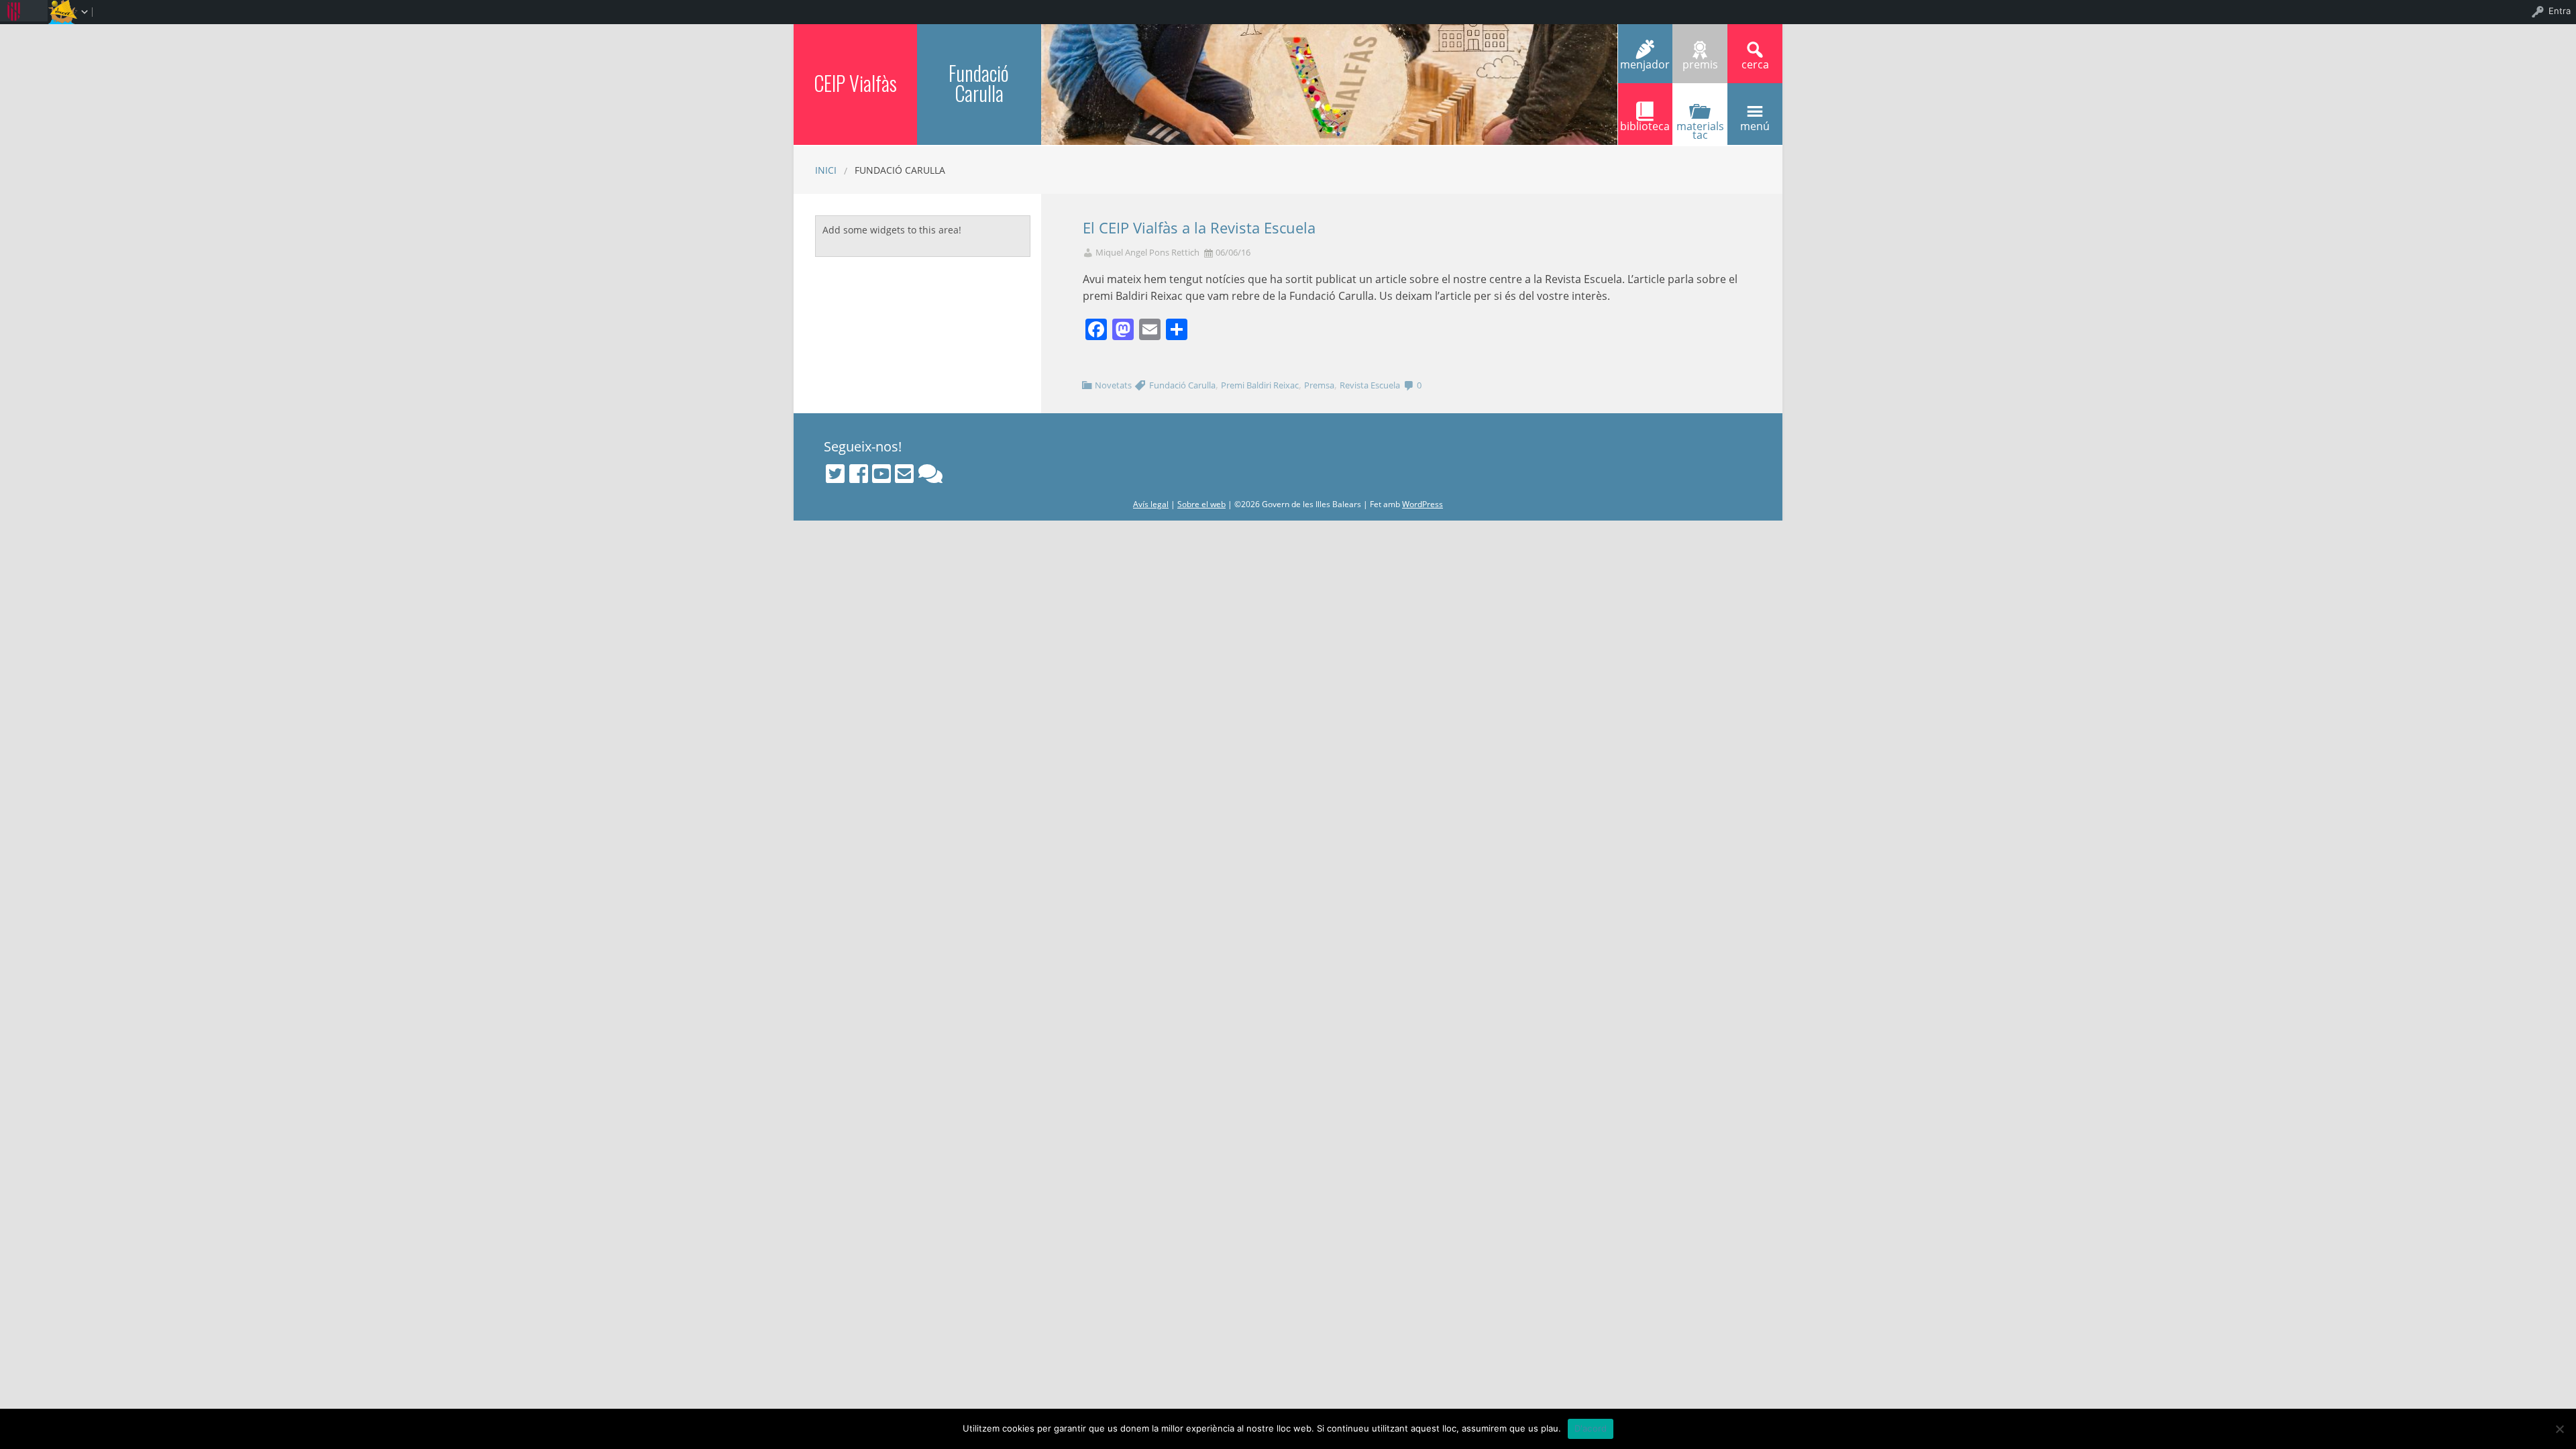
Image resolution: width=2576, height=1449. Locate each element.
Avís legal (1151, 504)
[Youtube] (881, 474)
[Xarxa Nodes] (930, 474)
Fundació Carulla (979, 83)
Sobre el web (1201, 504)
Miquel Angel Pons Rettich (1147, 253)
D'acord (1591, 1428)
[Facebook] (859, 474)
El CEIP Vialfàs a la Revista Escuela (1199, 228)
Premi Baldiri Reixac (1260, 385)
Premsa (1319, 385)
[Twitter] (835, 474)
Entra (2560, 11)
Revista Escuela (1370, 385)
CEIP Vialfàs (855, 83)
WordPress (1423, 504)
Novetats (1113, 385)
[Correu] (904, 474)
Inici (826, 170)
